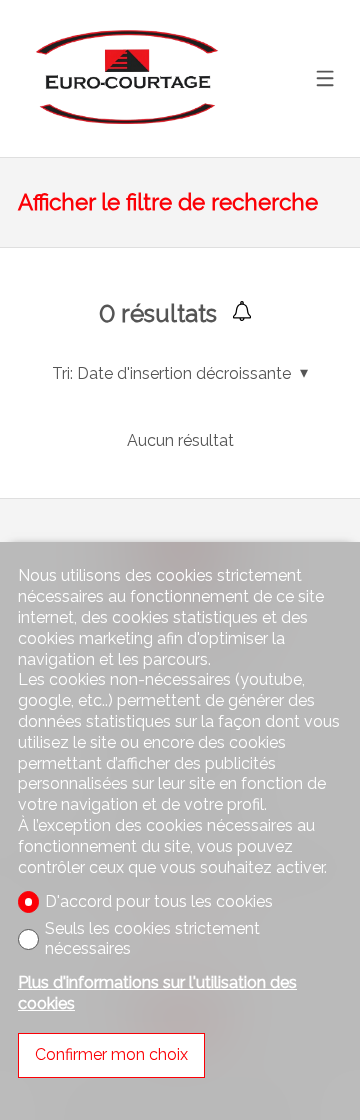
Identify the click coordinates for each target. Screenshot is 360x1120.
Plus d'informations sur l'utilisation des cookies (157, 993)
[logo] (124, 78)
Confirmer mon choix (111, 1054)
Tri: (62, 373)
